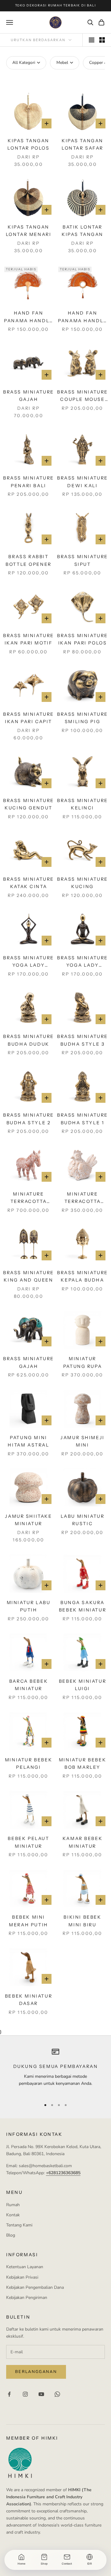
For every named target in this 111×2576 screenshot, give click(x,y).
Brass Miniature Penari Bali (29, 482)
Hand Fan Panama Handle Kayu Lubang (82, 317)
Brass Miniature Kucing (82, 883)
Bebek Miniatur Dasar (29, 2000)
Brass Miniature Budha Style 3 (82, 1040)
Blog (11, 2235)
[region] (55, 2071)
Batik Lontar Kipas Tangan (82, 231)
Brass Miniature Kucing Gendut (29, 804)
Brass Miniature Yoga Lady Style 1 (82, 962)
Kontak (13, 2215)
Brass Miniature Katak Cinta (29, 883)
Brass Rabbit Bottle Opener (29, 560)
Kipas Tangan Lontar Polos (28, 144)
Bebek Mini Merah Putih (29, 1921)
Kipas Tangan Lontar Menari (29, 231)
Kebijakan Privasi (22, 2277)
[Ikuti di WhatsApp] (57, 2394)
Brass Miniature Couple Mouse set (82, 396)
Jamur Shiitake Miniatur (28, 1520)
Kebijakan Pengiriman (27, 2298)
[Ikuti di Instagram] (25, 2394)
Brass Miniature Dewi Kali (82, 482)
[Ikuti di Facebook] (9, 2394)
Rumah (13, 2205)
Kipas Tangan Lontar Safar (82, 144)
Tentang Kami (19, 2225)
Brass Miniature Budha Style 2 (29, 1119)
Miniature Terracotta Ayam (83, 1198)
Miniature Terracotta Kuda (29, 1198)
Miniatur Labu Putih (29, 1606)
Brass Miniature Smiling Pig (82, 718)
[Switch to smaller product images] (102, 40)
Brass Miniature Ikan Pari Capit (29, 718)
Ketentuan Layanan (25, 2267)
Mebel (62, 63)
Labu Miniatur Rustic (83, 1520)
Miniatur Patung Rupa (83, 1362)
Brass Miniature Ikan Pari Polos (82, 639)
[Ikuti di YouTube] (41, 2394)
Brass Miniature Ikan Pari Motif (29, 639)
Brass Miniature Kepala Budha (82, 1276)
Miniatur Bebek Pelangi (29, 1764)
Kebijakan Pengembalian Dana (35, 2287)
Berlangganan (36, 2372)
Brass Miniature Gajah (29, 396)
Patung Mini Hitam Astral (28, 1441)
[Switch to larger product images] (92, 40)
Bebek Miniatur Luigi (82, 1685)
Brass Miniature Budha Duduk (29, 1040)
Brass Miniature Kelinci (82, 804)
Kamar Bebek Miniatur (83, 1842)
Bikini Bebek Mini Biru (82, 1921)
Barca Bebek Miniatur (29, 1685)
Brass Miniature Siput (82, 560)
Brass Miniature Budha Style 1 (82, 1119)
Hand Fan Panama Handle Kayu (29, 317)
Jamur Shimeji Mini (82, 1441)
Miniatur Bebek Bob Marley (82, 1764)
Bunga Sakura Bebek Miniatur (82, 1606)
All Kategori (24, 63)
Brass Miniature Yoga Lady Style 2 (29, 962)
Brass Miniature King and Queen (29, 1276)
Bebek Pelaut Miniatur (28, 1842)
